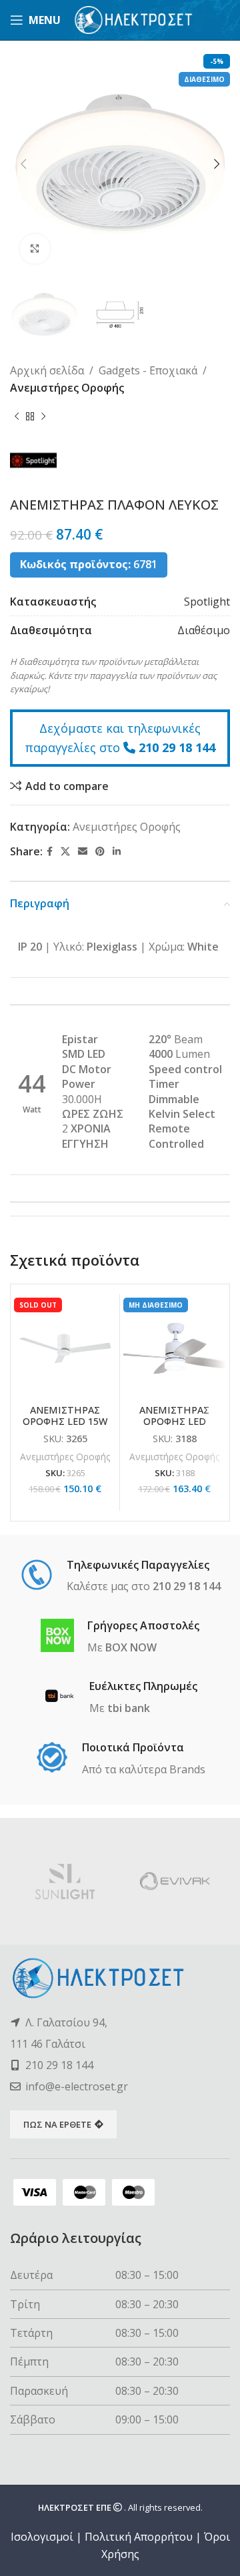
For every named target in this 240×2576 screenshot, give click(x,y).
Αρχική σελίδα (47, 370)
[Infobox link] (120, 1577)
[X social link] (65, 852)
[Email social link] (83, 852)
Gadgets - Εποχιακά (148, 370)
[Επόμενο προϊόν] (43, 417)
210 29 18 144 (177, 747)
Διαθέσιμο (204, 630)
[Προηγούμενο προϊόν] (17, 417)
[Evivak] (175, 1881)
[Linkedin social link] (117, 852)
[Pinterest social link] (100, 852)
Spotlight (207, 602)
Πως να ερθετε (57, 2124)
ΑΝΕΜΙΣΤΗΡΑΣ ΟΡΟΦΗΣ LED (174, 1416)
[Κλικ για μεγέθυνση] (35, 249)
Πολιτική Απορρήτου (139, 2537)
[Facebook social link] (50, 852)
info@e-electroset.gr (77, 2086)
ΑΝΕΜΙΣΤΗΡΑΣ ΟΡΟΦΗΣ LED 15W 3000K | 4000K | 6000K (65, 1427)
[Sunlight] (65, 1881)
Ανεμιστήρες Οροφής (67, 388)
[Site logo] (134, 19)
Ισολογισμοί (42, 2537)
